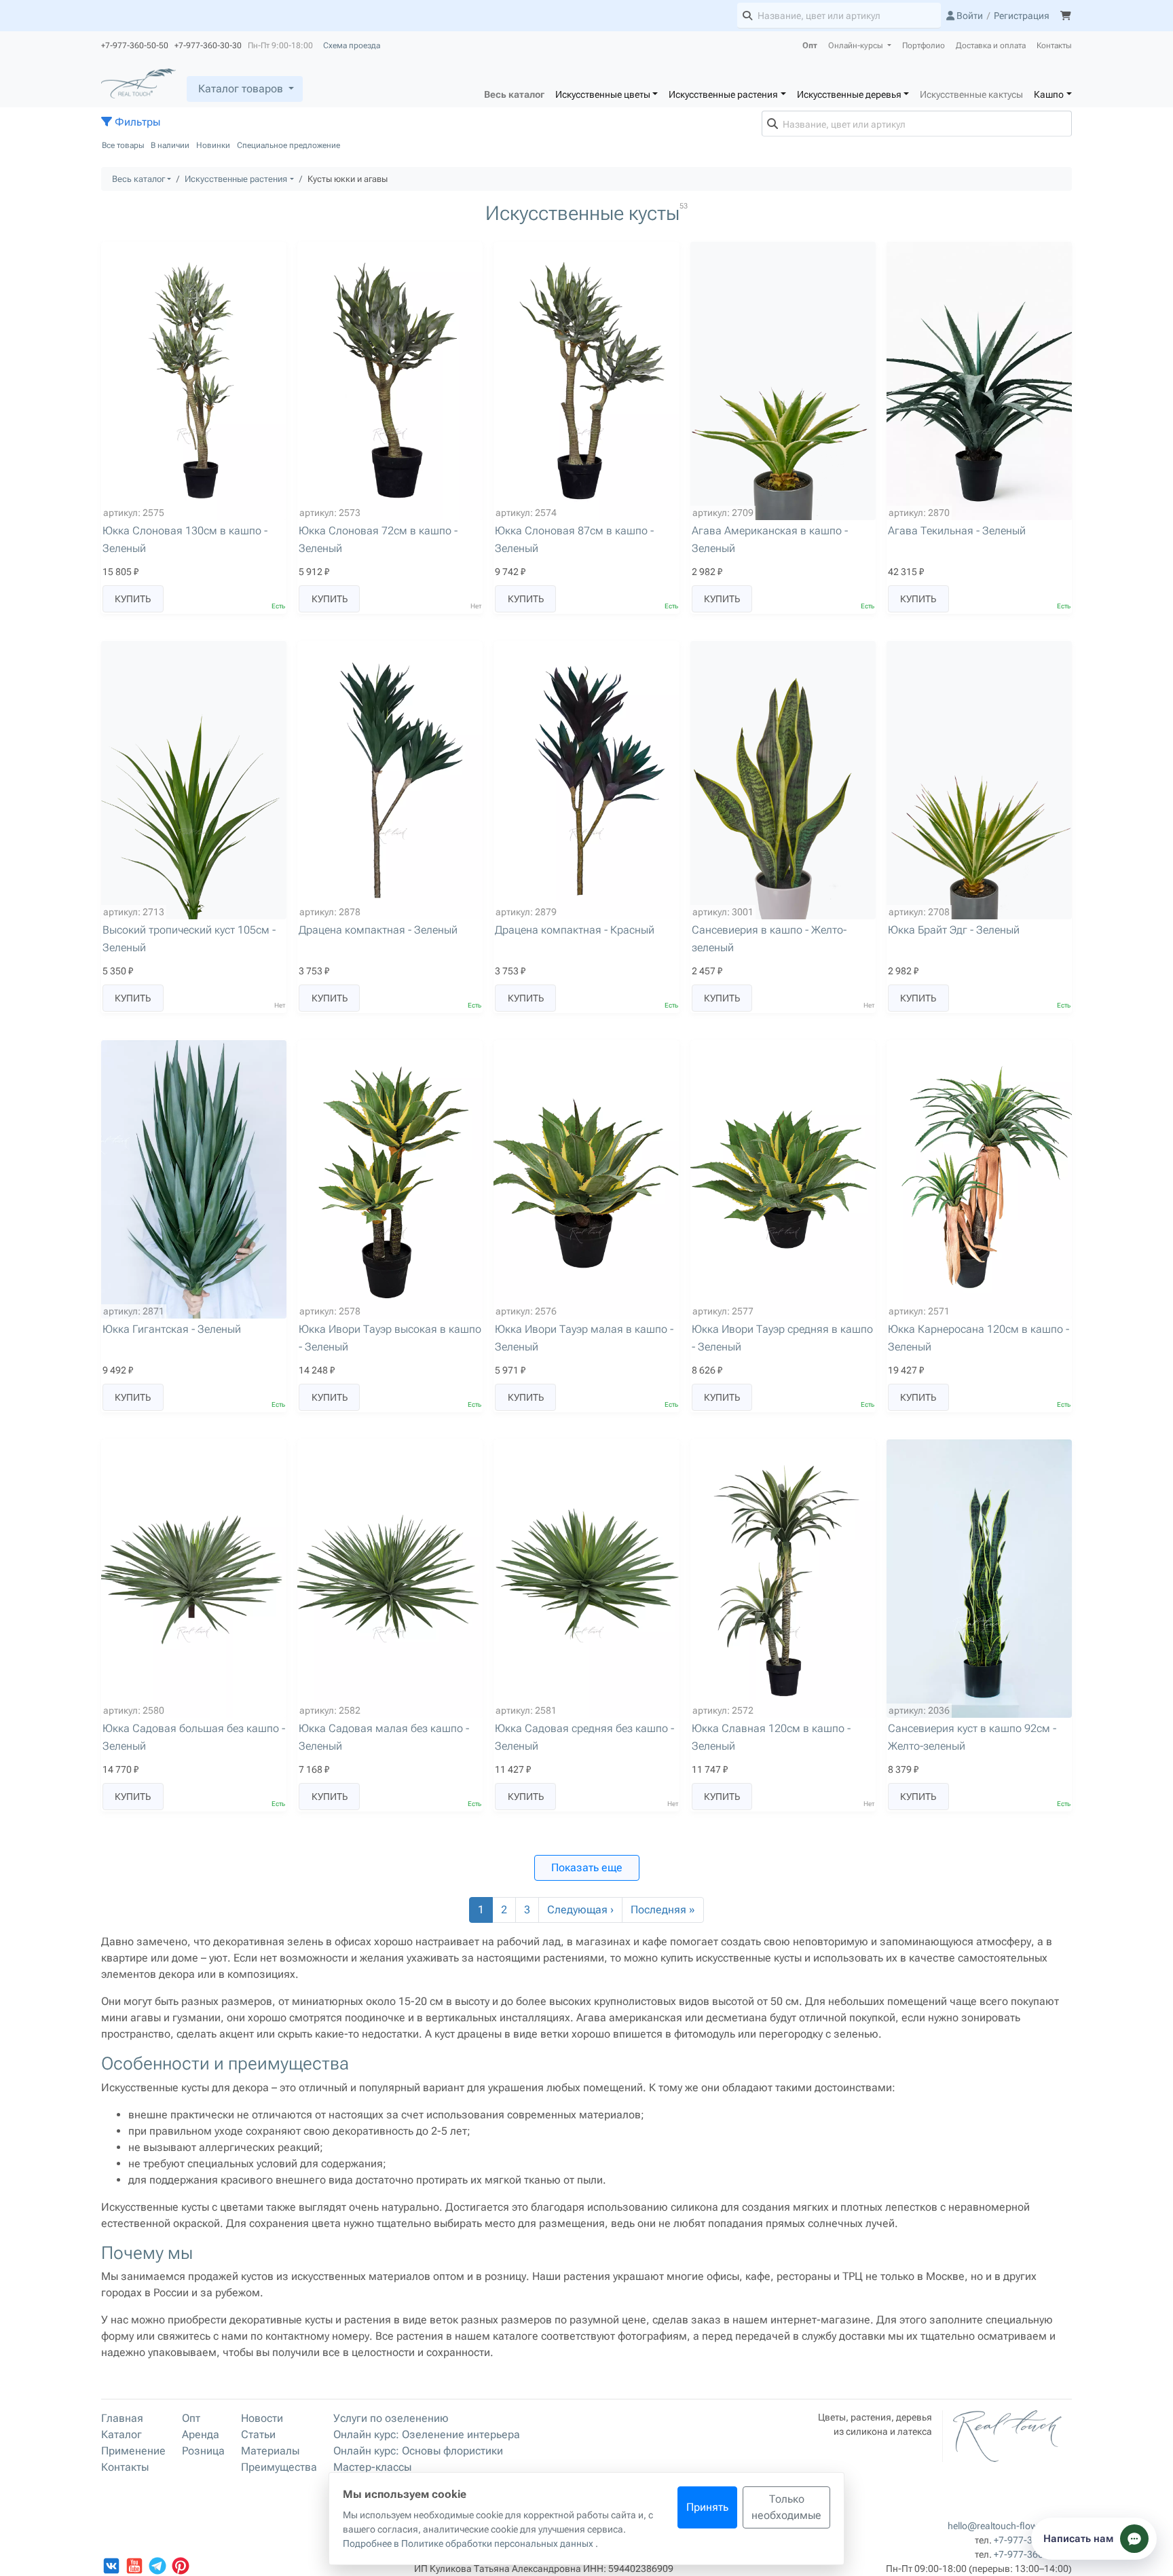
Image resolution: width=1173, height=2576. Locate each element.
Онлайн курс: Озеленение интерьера (427, 2434)
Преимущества (279, 2467)
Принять (707, 2507)
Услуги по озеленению (391, 2418)
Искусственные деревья (849, 94)
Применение (133, 2451)
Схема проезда (352, 45)
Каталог (122, 2434)
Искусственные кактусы (971, 94)
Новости (262, 2418)
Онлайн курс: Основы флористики (418, 2451)
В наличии (170, 145)
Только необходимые (786, 2507)
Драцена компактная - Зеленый (378, 930)
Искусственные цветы (603, 94)
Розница (203, 2451)
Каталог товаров (241, 89)
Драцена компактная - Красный (575, 930)
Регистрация (1022, 16)
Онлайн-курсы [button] (857, 45)
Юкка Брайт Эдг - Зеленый (954, 930)
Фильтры (136, 122)
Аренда (201, 2434)
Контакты (1054, 45)
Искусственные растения (723, 94)
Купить (133, 599)
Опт (810, 45)
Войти (969, 16)
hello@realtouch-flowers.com (1010, 2526)
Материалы (270, 2451)
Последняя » (663, 1910)
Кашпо (1049, 94)
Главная (122, 2418)
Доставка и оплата (991, 45)
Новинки (213, 145)
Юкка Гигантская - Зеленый (172, 1329)
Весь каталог (514, 94)
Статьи (258, 2434)
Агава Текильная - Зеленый (957, 531)
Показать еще (587, 1867)
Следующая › (580, 1910)
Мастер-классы (372, 2467)
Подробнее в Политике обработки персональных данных (469, 2543)
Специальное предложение (288, 145)
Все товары (123, 145)
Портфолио (924, 45)
